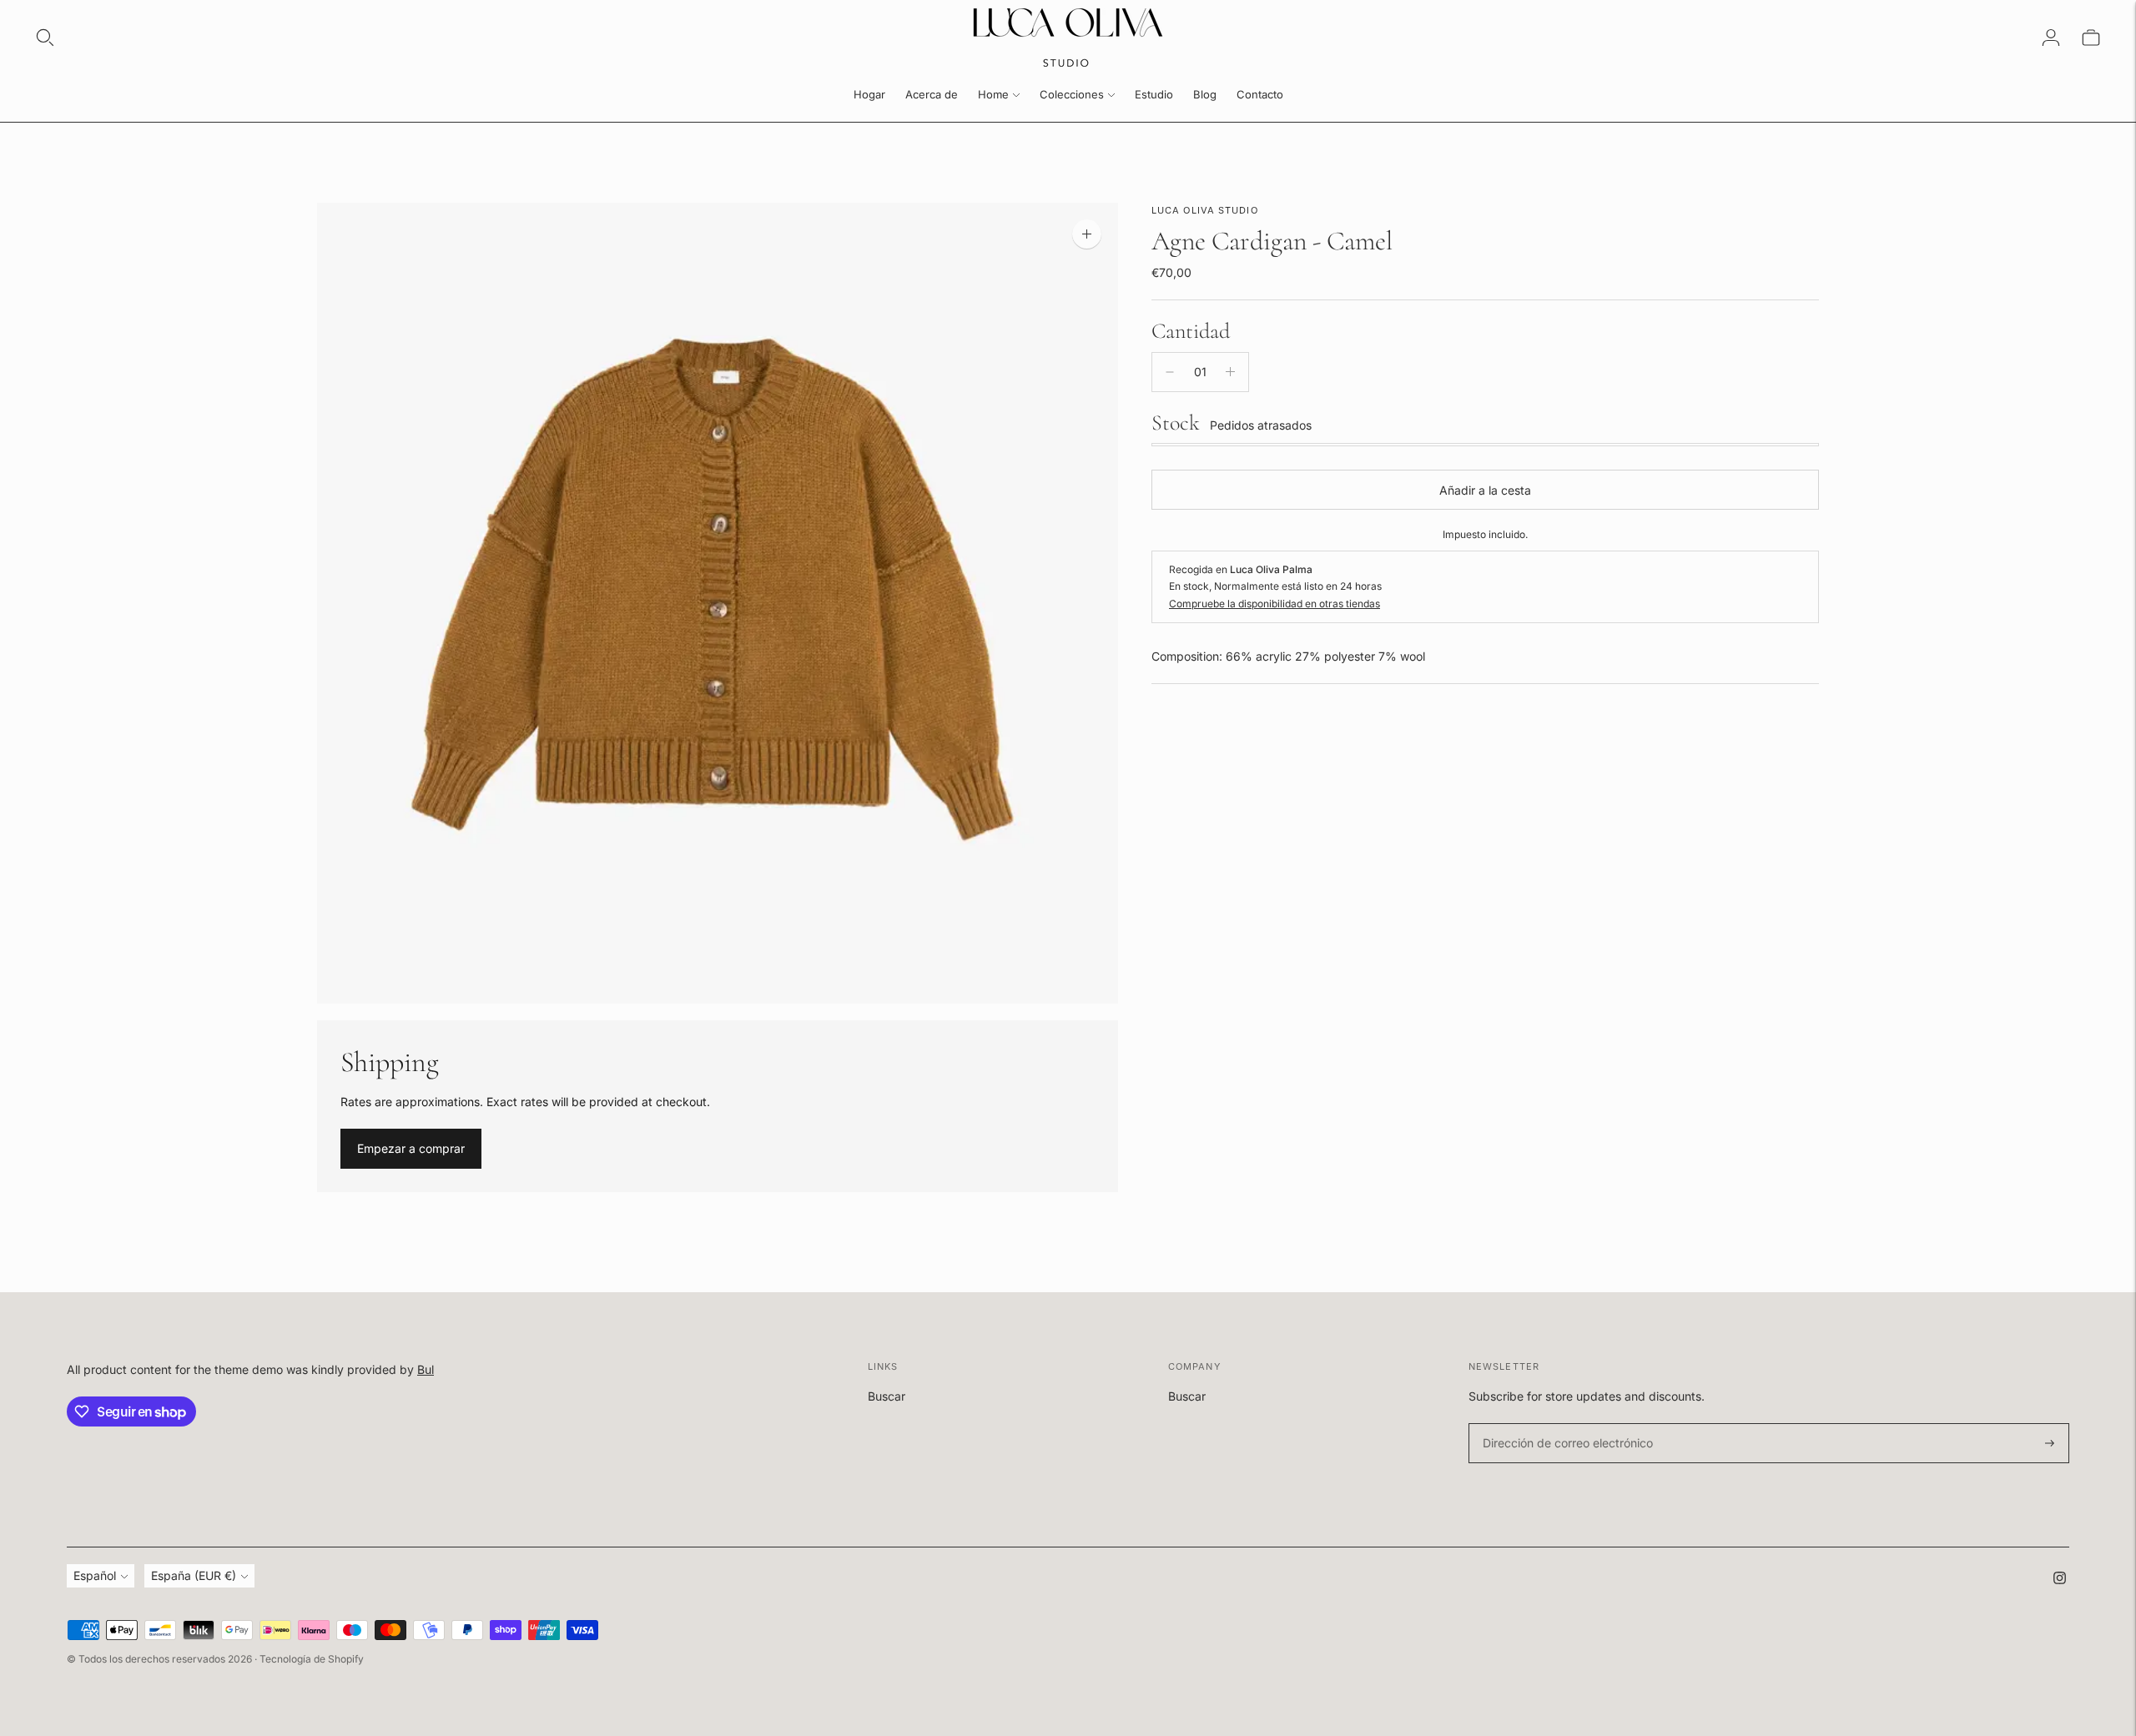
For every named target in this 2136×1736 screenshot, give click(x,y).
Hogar (869, 94)
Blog (1205, 94)
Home (993, 94)
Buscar (887, 1396)
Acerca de (932, 94)
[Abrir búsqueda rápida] (45, 38)
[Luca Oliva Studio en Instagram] (2060, 1580)
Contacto (1260, 94)
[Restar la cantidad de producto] (1170, 372)
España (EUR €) (194, 1575)
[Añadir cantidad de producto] (1230, 372)
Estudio (1154, 94)
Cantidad (1191, 331)
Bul (426, 1369)
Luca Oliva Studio (1205, 210)
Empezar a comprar (411, 1148)
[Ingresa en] (2051, 38)
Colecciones (1072, 94)
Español (95, 1575)
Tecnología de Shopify (312, 1659)
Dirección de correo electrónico (1560, 1424)
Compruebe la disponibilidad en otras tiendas (1275, 604)
